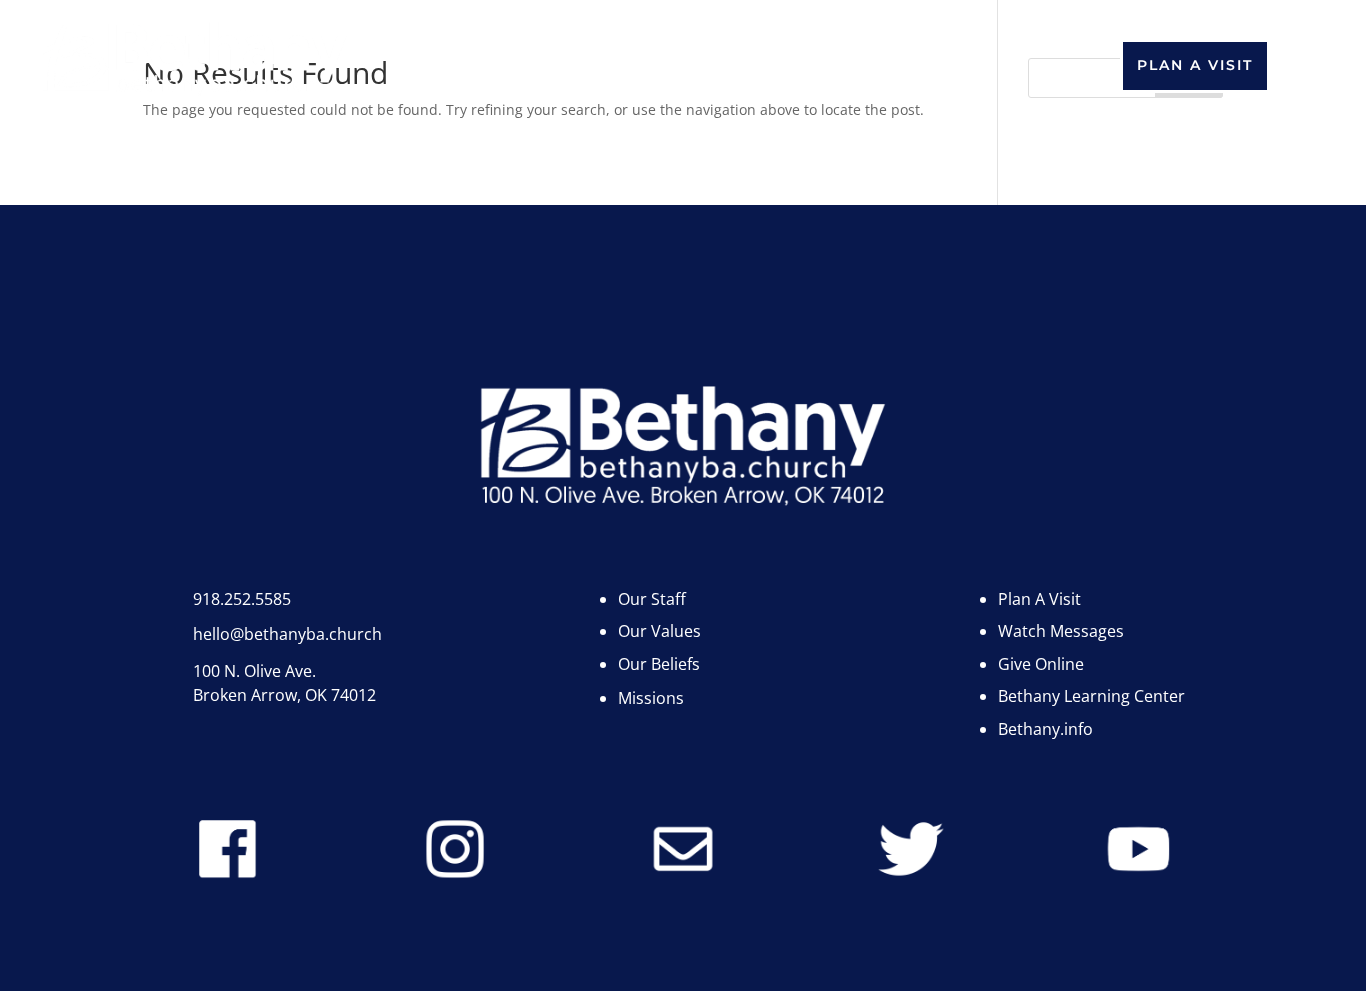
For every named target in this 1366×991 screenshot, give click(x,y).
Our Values (659, 631)
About (414, 56)
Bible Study (925, 56)
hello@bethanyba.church (287, 634)
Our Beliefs (659, 664)
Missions (651, 698)
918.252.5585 (242, 599)
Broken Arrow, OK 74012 (284, 695)
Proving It (683, 86)
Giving (691, 56)
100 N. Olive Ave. (254, 671)
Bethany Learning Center (1091, 696)
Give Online (1041, 664)
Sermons (794, 56)
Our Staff (652, 599)
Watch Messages (1061, 631)
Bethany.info (562, 56)
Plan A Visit (1195, 65)
